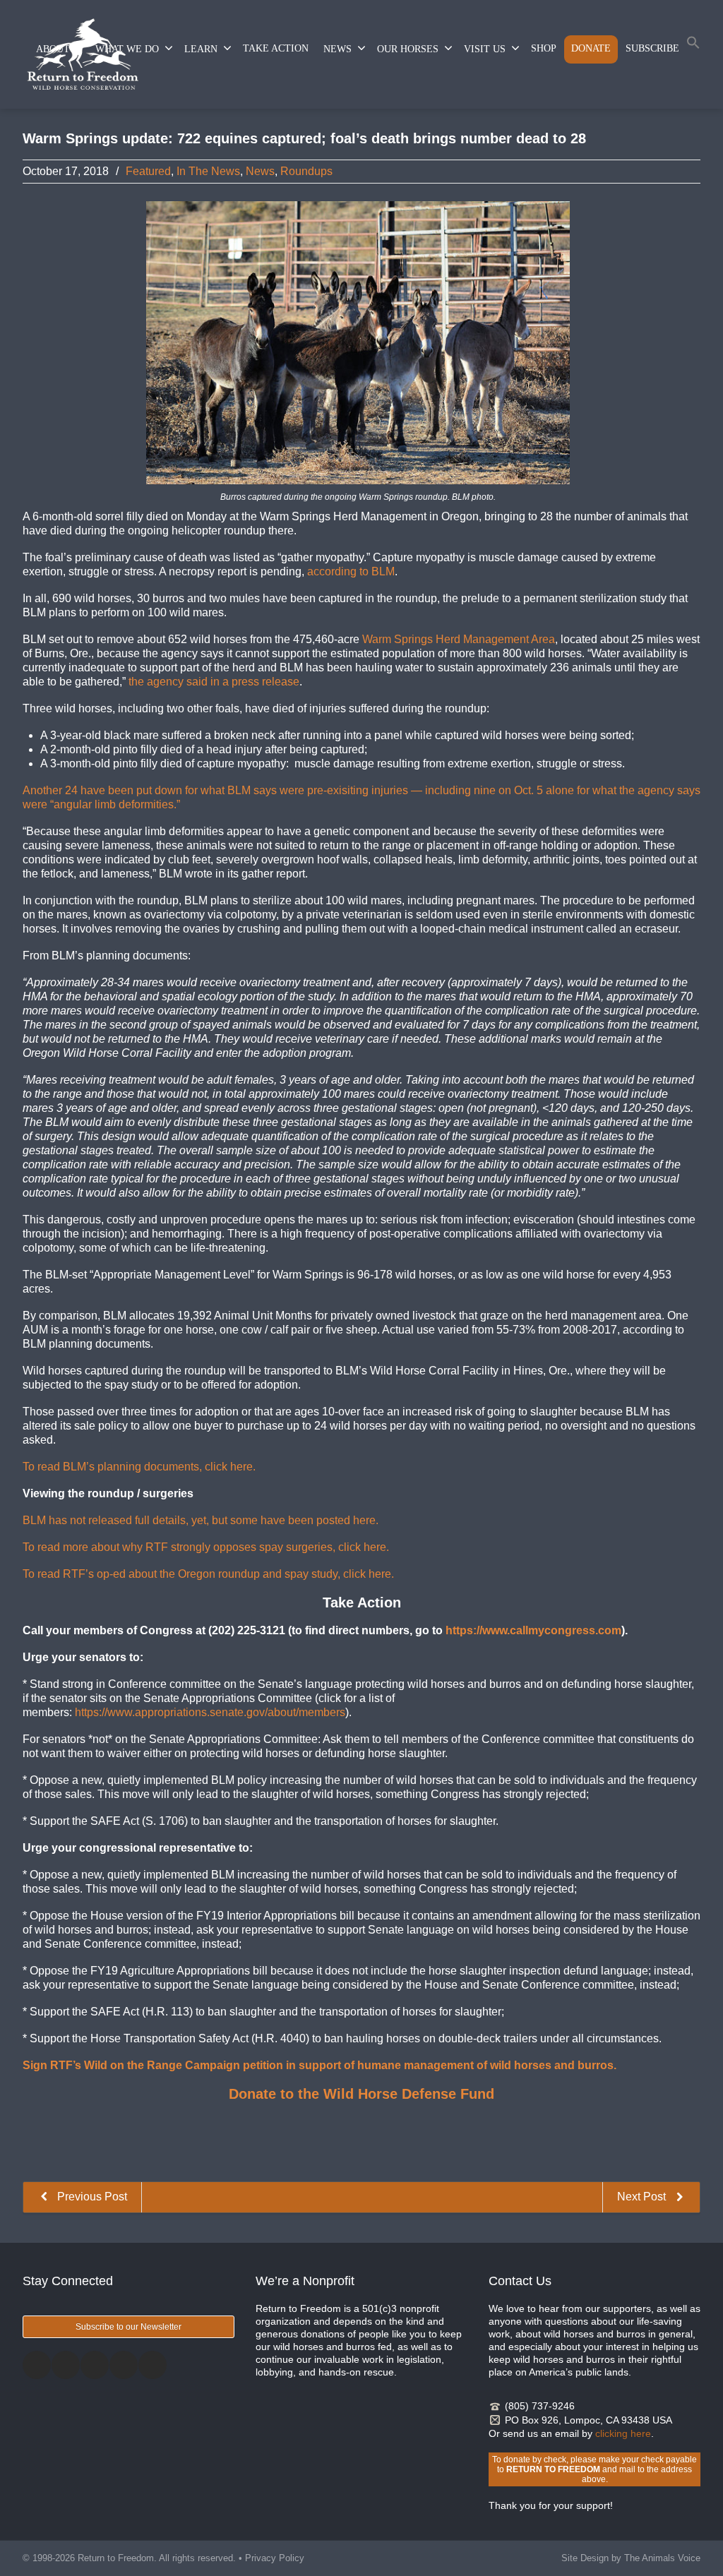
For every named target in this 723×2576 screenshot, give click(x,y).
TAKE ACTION (276, 48)
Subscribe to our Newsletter (129, 2327)
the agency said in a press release (214, 682)
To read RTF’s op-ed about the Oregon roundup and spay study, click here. (208, 1574)
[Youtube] (153, 2365)
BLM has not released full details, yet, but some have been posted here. (201, 1520)
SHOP (544, 48)
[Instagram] (95, 2365)
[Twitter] (66, 2365)
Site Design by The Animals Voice (631, 2558)
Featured (148, 171)
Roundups (306, 171)
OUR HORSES (408, 49)
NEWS (337, 49)
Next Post (643, 2197)
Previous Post (91, 2197)
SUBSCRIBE (652, 48)
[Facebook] (37, 2365)
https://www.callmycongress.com (533, 1630)
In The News (208, 171)
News (260, 171)
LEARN (201, 49)
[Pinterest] (124, 2365)
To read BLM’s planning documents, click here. (139, 1467)
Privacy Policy (275, 2558)
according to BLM (351, 571)
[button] (693, 46)
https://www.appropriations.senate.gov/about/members (210, 1712)
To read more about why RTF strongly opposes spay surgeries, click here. (206, 1547)
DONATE (591, 48)
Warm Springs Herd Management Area (459, 639)
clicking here (623, 2433)
